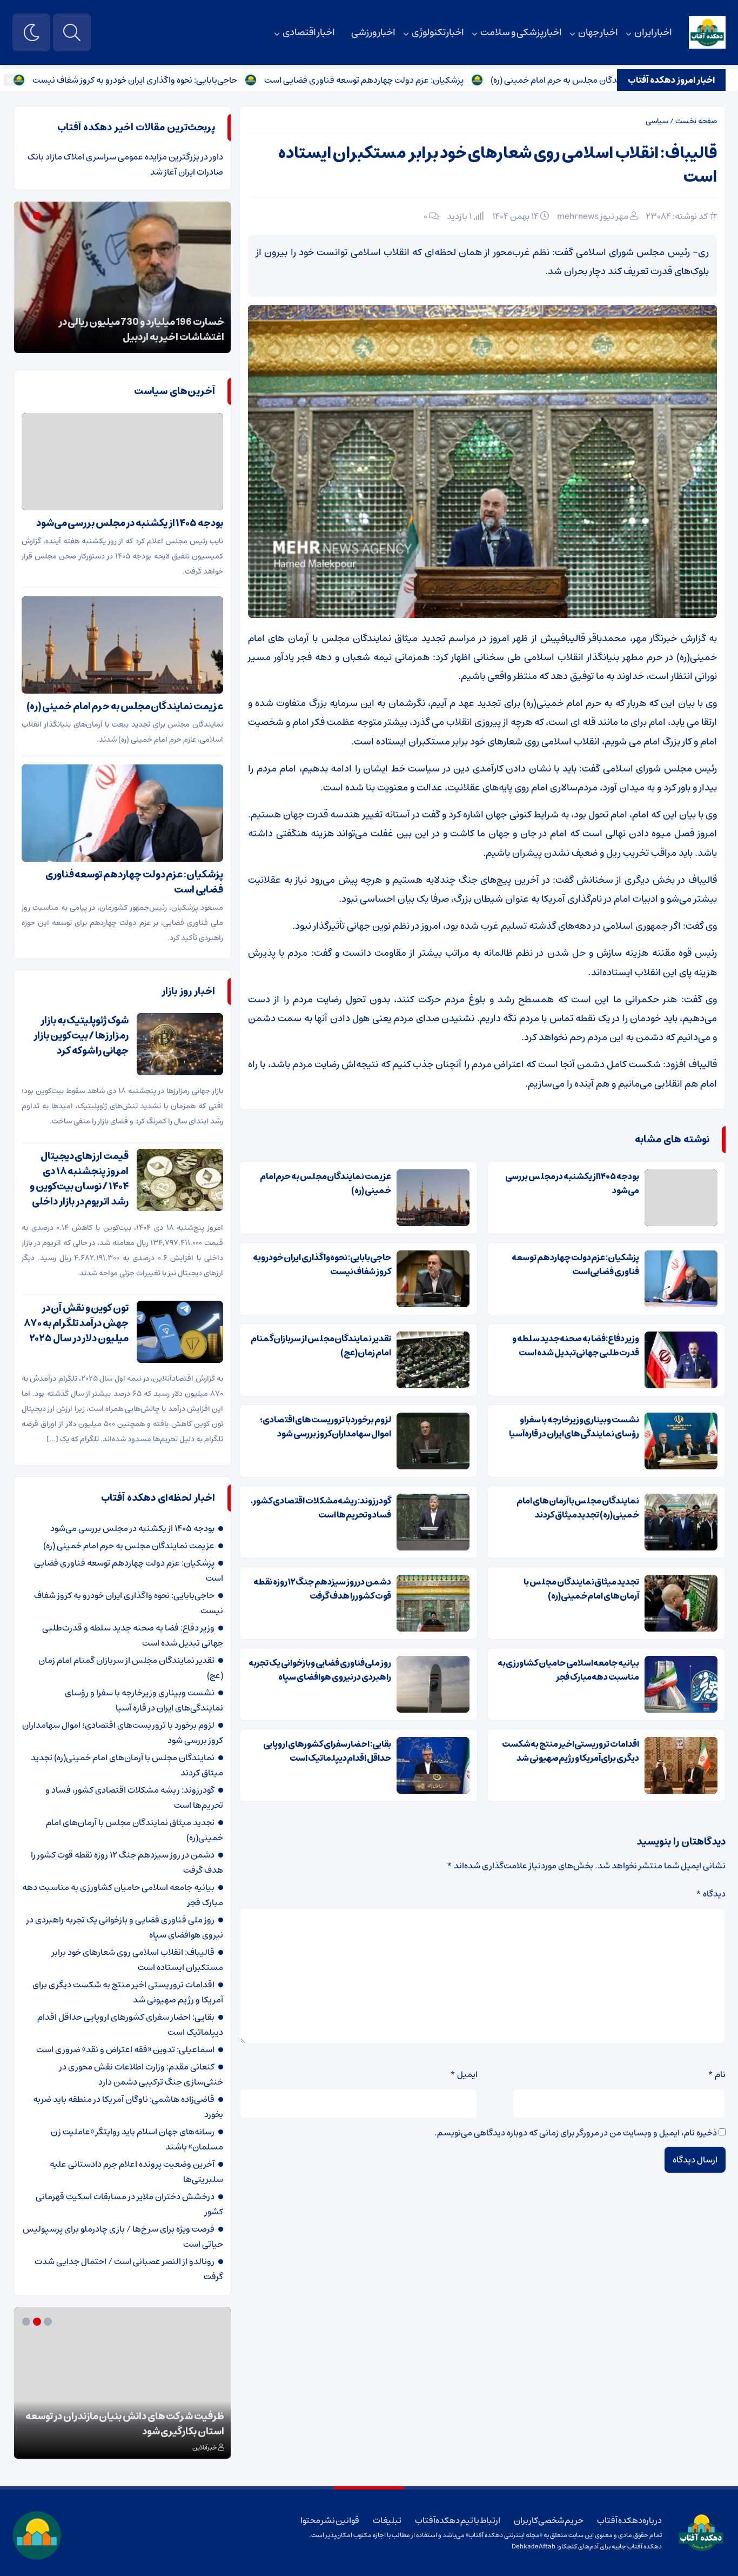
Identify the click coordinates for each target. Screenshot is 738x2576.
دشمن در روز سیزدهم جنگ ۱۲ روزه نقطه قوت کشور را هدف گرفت (322, 1589)
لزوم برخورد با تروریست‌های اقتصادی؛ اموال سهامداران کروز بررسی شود (326, 1427)
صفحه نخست (696, 121)
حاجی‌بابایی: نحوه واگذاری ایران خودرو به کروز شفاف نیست (202, 80)
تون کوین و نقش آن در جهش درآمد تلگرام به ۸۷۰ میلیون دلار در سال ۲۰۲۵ (76, 1323)
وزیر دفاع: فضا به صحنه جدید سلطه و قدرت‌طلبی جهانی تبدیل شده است (576, 1346)
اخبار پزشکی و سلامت (521, 32)
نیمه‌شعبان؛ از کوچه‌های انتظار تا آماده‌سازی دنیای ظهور (124, 330)
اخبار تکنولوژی (438, 32)
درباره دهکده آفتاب (629, 2520)
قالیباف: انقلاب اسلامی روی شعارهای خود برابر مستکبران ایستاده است (498, 165)
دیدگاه (711, 1894)
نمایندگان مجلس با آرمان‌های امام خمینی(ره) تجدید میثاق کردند (578, 1508)
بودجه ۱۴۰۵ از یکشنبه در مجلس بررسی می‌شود (572, 1183)
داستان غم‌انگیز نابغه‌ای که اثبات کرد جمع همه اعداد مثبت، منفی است (131, 2424)
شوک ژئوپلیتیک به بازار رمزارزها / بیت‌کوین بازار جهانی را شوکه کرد (81, 1036)
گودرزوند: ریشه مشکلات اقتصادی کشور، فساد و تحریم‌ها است (321, 1508)
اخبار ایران (653, 32)
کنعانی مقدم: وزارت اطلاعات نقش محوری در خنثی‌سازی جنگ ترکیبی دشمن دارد (141, 2074)
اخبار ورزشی (373, 32)
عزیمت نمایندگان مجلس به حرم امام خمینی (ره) (326, 1183)
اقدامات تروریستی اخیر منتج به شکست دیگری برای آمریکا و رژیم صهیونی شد (571, 1751)
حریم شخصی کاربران (549, 2520)
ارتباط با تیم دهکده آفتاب (458, 2520)
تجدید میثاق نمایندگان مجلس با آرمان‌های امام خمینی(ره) (581, 1589)
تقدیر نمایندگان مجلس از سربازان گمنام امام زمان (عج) (321, 1346)
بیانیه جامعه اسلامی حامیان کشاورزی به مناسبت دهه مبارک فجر (568, 1670)
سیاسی (657, 121)
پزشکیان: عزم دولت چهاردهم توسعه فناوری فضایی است (431, 80)
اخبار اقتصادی (309, 32)
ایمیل (464, 2074)
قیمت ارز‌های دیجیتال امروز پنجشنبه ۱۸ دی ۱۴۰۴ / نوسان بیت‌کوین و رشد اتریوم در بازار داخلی (79, 1179)
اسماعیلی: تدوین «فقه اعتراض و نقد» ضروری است (125, 2049)
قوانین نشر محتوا (330, 2520)
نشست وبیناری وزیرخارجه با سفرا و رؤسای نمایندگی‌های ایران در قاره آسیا (574, 1427)
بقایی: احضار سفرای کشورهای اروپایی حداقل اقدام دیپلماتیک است (327, 1751)
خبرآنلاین (205, 2448)
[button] (49, 216)
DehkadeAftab (534, 2547)
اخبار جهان (598, 32)
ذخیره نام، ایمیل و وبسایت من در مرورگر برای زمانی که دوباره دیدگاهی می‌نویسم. (576, 2133)
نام (717, 2074)
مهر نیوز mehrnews (593, 216)
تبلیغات (387, 2520)
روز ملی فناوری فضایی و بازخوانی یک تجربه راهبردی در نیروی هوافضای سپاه (320, 1670)
